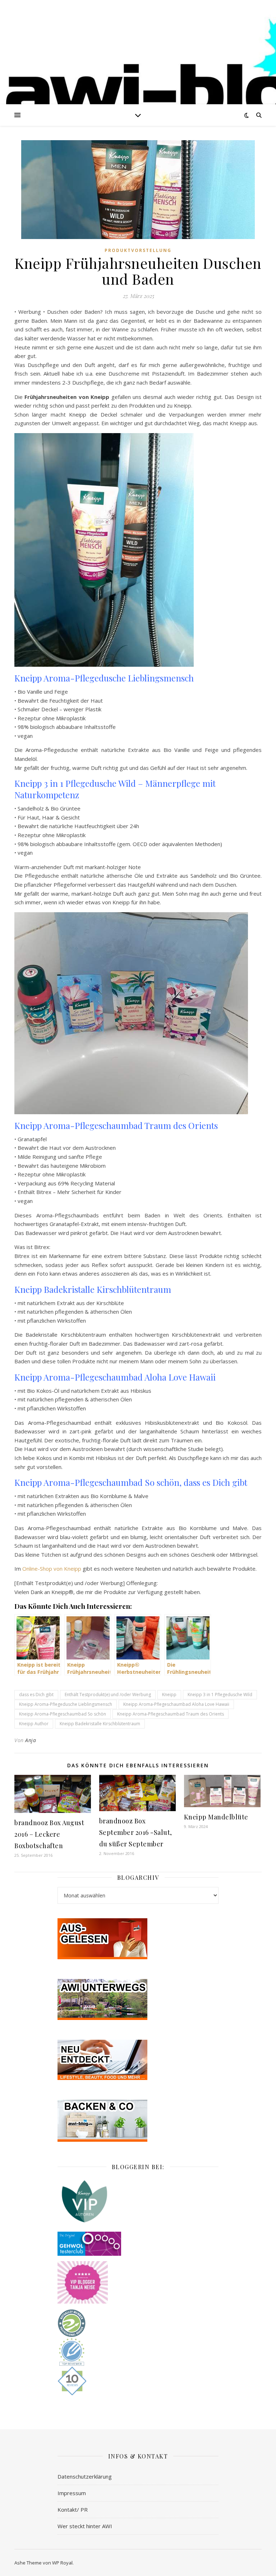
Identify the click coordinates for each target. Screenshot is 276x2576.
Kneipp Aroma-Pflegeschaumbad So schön (63, 1714)
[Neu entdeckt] (138, 2060)
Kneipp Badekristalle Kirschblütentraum (100, 1724)
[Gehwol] (138, 2244)
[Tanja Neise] (138, 2282)
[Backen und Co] (138, 2121)
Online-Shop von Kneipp (52, 1569)
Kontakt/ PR (73, 2510)
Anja (31, 1740)
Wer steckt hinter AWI (85, 2526)
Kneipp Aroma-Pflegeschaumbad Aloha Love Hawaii (176, 1704)
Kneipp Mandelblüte (216, 1817)
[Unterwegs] (138, 1999)
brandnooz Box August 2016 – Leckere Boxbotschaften (49, 1834)
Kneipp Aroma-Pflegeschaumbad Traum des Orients (171, 1714)
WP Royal (62, 2563)
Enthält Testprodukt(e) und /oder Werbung (108, 1695)
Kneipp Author (34, 1724)
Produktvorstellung (138, 250)
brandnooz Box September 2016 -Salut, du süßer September (136, 1832)
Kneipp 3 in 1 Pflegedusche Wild (220, 1695)
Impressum (72, 2493)
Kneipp (169, 1695)
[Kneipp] (138, 2201)
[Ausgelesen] (138, 1939)
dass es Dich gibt (36, 1695)
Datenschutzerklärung (85, 2476)
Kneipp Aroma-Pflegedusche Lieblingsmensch (66, 1704)
